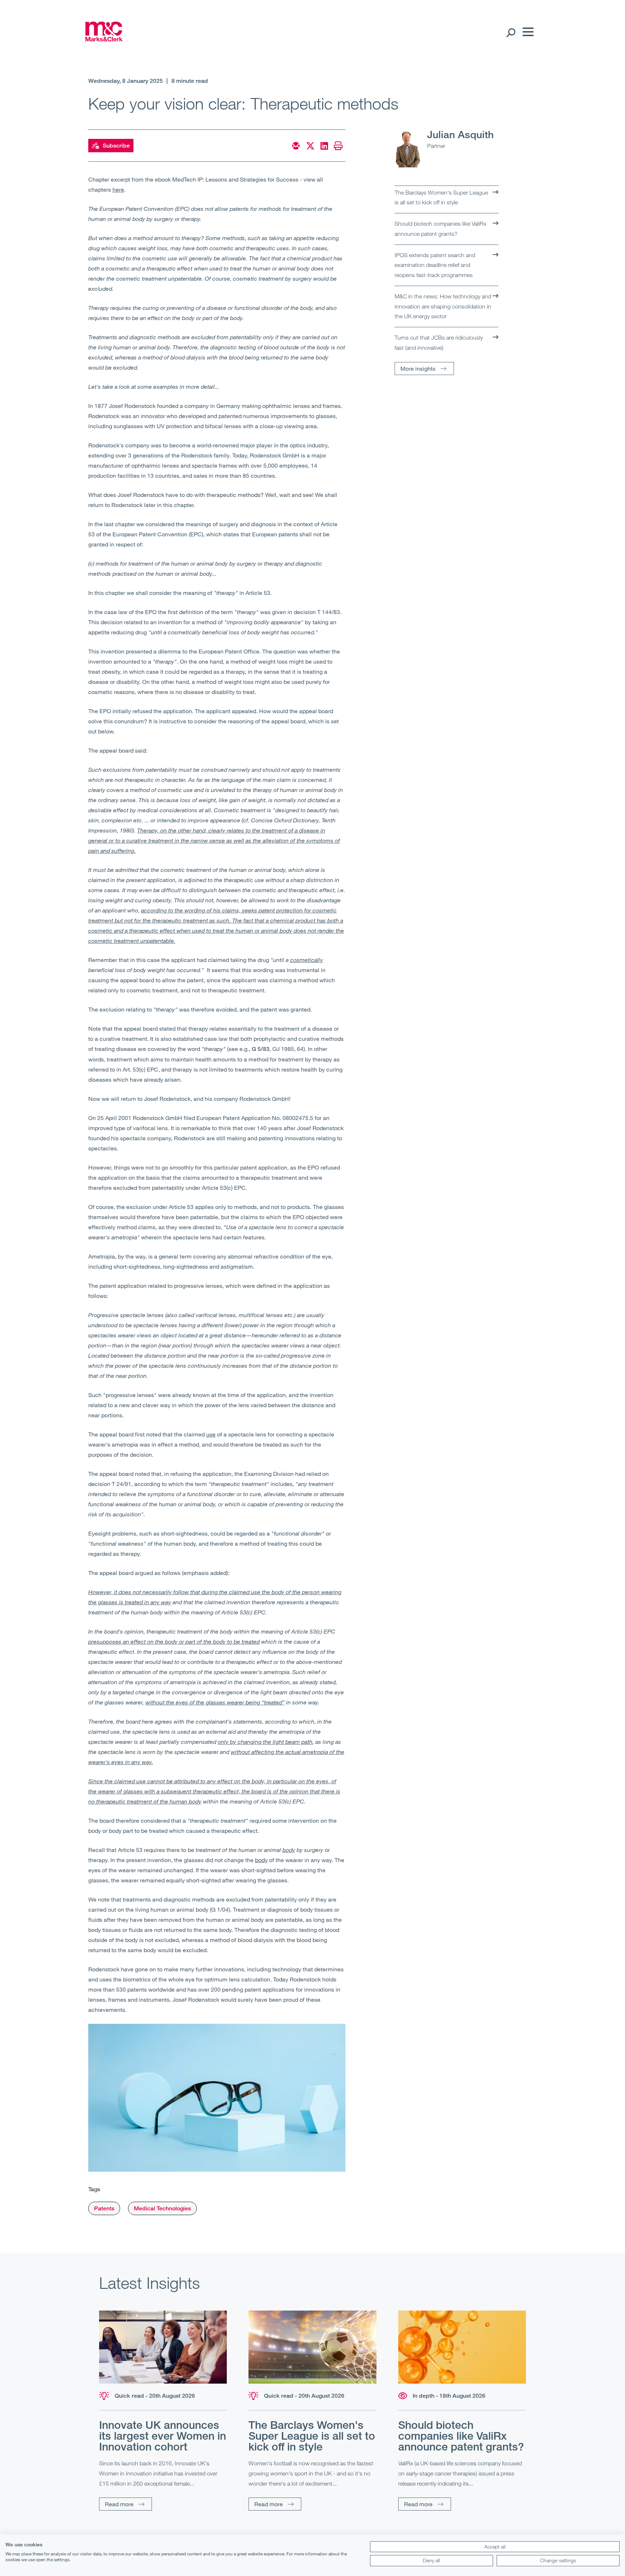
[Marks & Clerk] (104, 39)
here (118, 189)
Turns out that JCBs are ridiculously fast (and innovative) (439, 342)
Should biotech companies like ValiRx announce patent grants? (441, 229)
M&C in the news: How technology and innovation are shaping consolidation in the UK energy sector (443, 306)
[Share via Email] (296, 146)
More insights (418, 368)
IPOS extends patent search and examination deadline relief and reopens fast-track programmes (435, 265)
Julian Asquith (460, 134)
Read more (119, 2504)
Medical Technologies (162, 2208)
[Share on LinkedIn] (324, 146)
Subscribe (116, 146)
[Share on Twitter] (310, 146)
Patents (104, 2208)
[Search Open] (511, 32)
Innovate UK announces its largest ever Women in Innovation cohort (163, 2436)
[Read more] (163, 2347)
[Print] (338, 146)
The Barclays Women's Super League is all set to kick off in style (441, 197)
